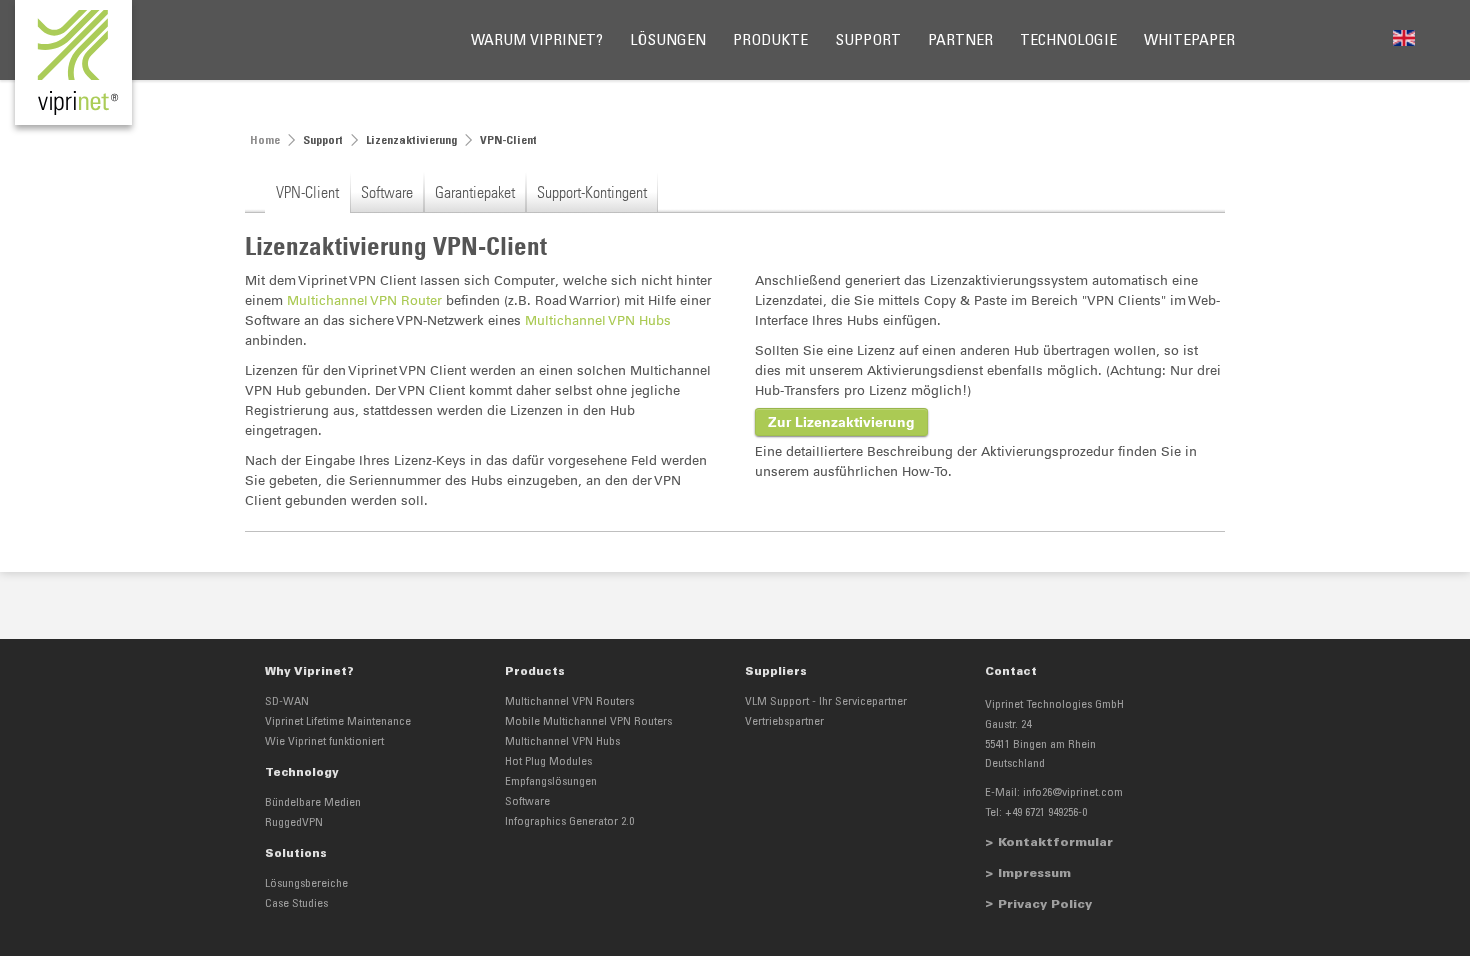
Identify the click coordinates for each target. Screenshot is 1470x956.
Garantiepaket (475, 192)
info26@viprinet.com (1073, 793)
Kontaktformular (1055, 843)
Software (387, 192)
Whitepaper (1189, 41)
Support (868, 41)
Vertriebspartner (784, 722)
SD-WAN (287, 702)
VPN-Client (307, 192)
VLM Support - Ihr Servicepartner (826, 702)
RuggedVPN (294, 823)
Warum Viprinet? (537, 41)
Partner (960, 41)
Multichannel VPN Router (364, 300)
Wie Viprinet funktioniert (324, 742)
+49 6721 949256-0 (1046, 813)
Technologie (1068, 41)
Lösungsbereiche (306, 884)
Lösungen (668, 41)
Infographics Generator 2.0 (569, 822)
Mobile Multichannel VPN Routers (588, 722)
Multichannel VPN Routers (569, 702)
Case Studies (296, 904)
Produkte (770, 41)
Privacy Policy (1045, 905)
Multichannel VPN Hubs (598, 320)
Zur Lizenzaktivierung (841, 422)
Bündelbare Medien (313, 803)
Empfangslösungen (551, 782)
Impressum (1034, 874)
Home (265, 141)
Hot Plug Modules (548, 762)
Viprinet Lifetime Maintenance (338, 722)
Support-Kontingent (592, 192)
